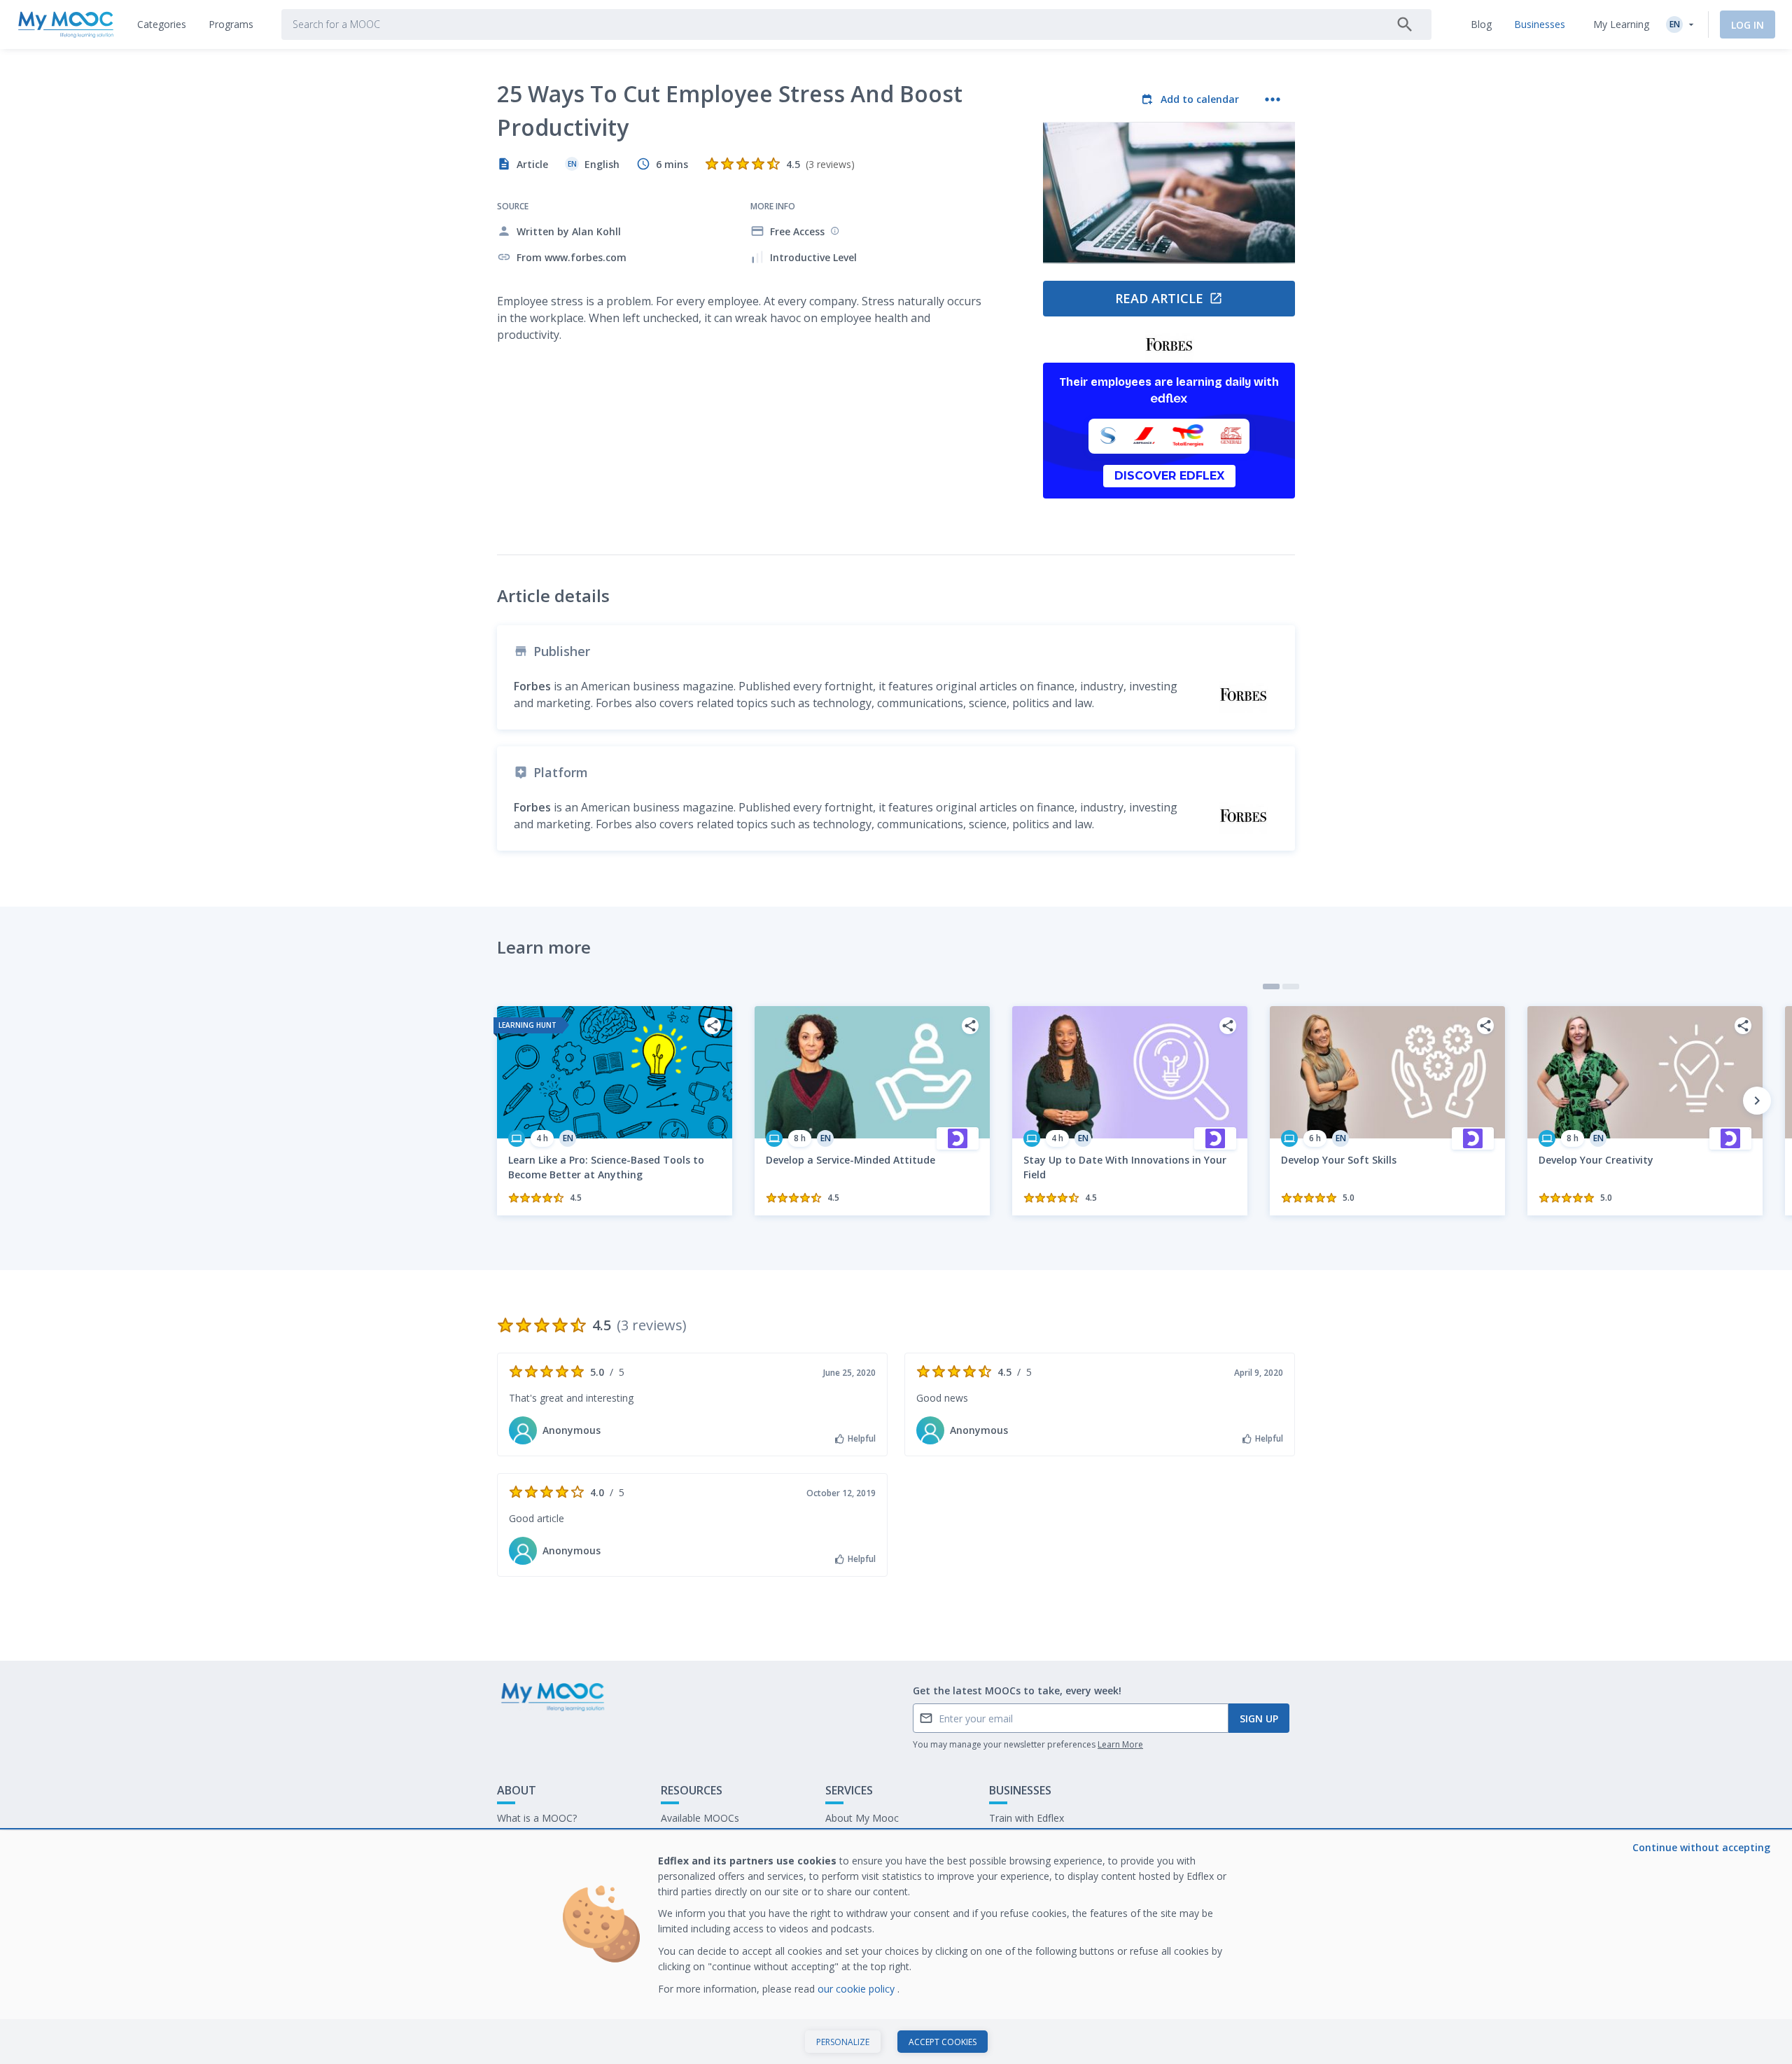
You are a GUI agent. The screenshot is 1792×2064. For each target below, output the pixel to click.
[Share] (713, 1026)
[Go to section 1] (1271, 986)
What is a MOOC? (537, 1818)
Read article (1159, 298)
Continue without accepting (1701, 1847)
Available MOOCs (700, 1818)
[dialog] (896, 1947)
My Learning (1621, 24)
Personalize (843, 2042)
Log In (1748, 25)
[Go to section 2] (1291, 986)
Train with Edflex (1027, 1818)
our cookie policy (857, 1989)
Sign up (1259, 1718)
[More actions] (1273, 99)
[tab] (162, 25)
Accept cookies (943, 2042)
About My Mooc (862, 1818)
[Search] (1405, 25)
